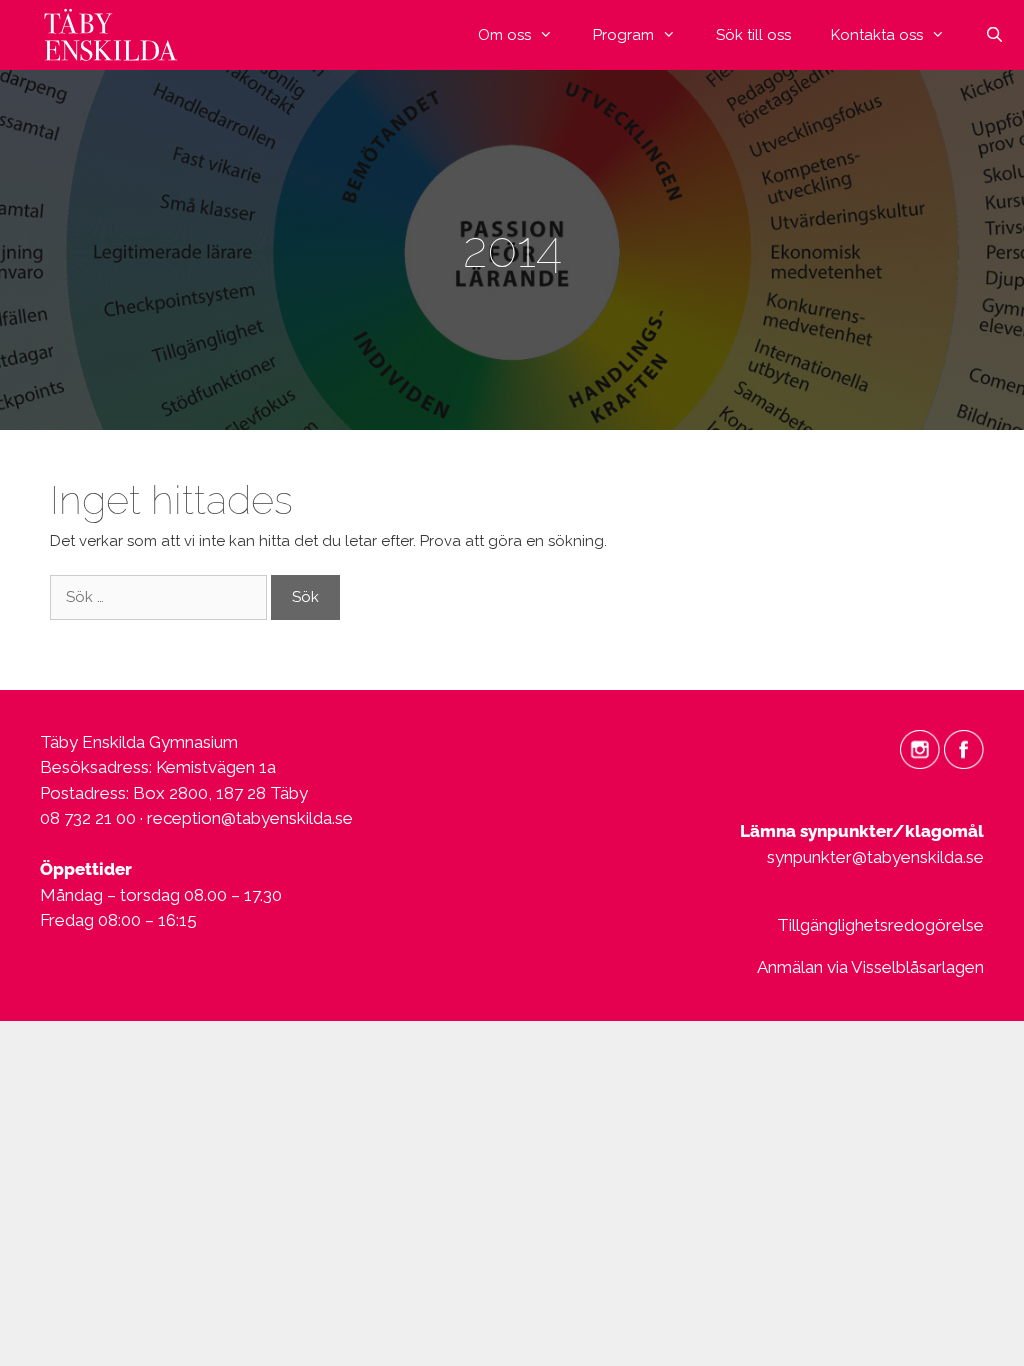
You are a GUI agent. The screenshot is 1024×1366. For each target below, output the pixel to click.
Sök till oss (753, 35)
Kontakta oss (877, 35)
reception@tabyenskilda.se (250, 818)
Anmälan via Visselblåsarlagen (870, 967)
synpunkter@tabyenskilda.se (875, 857)
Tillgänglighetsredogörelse (880, 925)
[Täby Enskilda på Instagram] (920, 748)
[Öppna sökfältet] (994, 35)
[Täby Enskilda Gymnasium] (115, 35)
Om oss (504, 35)
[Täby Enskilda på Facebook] (964, 748)
